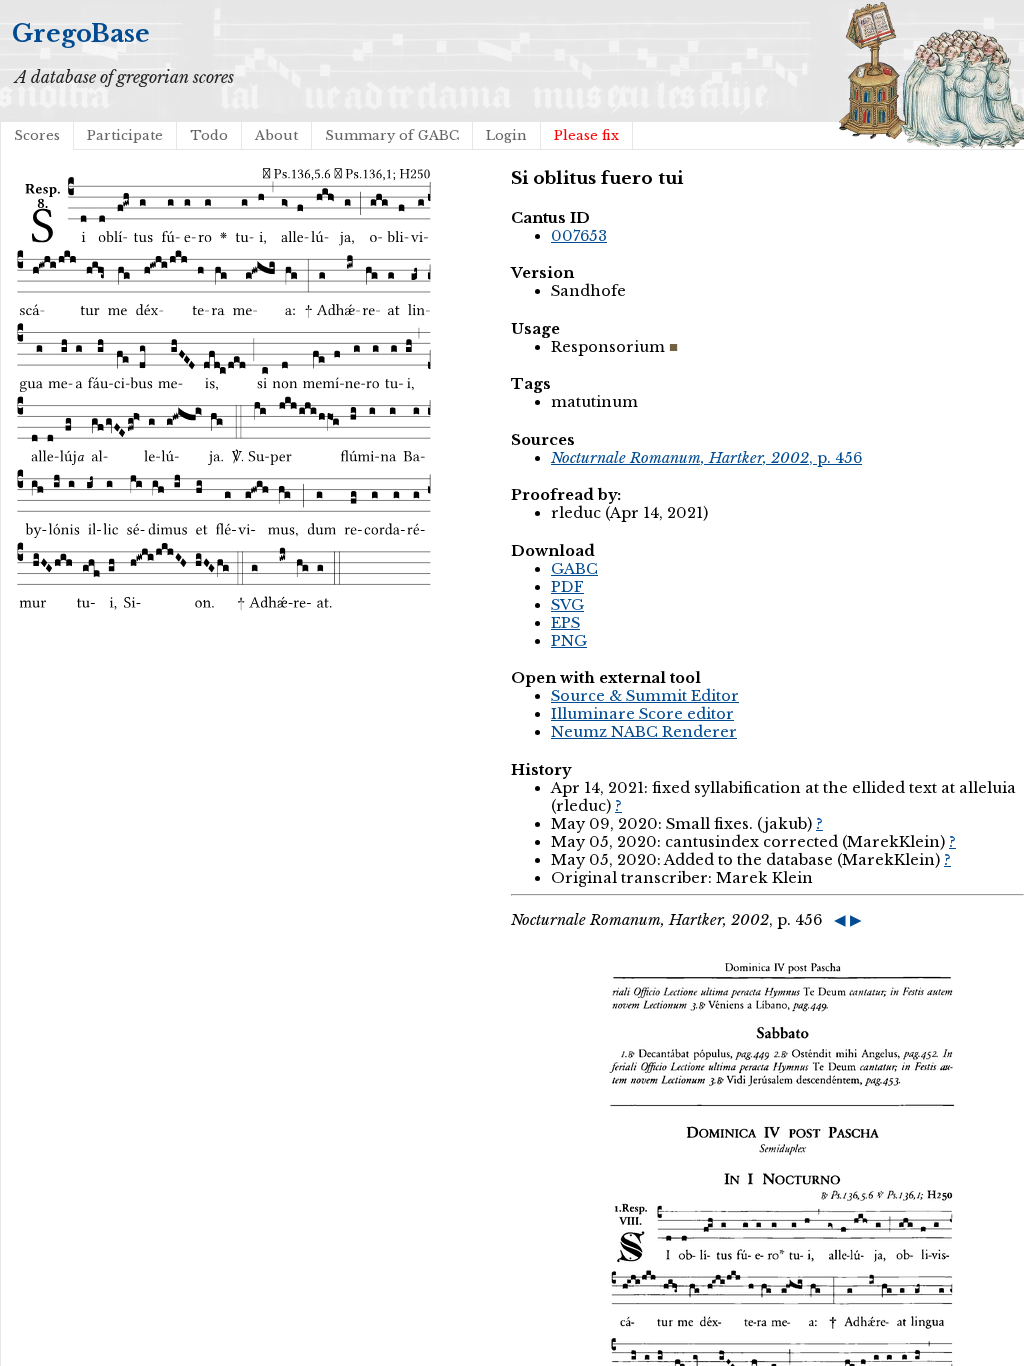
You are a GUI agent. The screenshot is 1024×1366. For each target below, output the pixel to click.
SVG (567, 605)
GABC (574, 569)
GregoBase (81, 33)
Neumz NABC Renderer (644, 732)
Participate (125, 135)
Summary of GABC (392, 135)
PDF (567, 587)
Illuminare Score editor (642, 714)
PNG (569, 641)
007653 (579, 236)
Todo (209, 135)
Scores (37, 135)
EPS (565, 623)
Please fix (586, 135)
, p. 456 (706, 458)
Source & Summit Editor (645, 696)
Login (506, 135)
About (276, 135)
